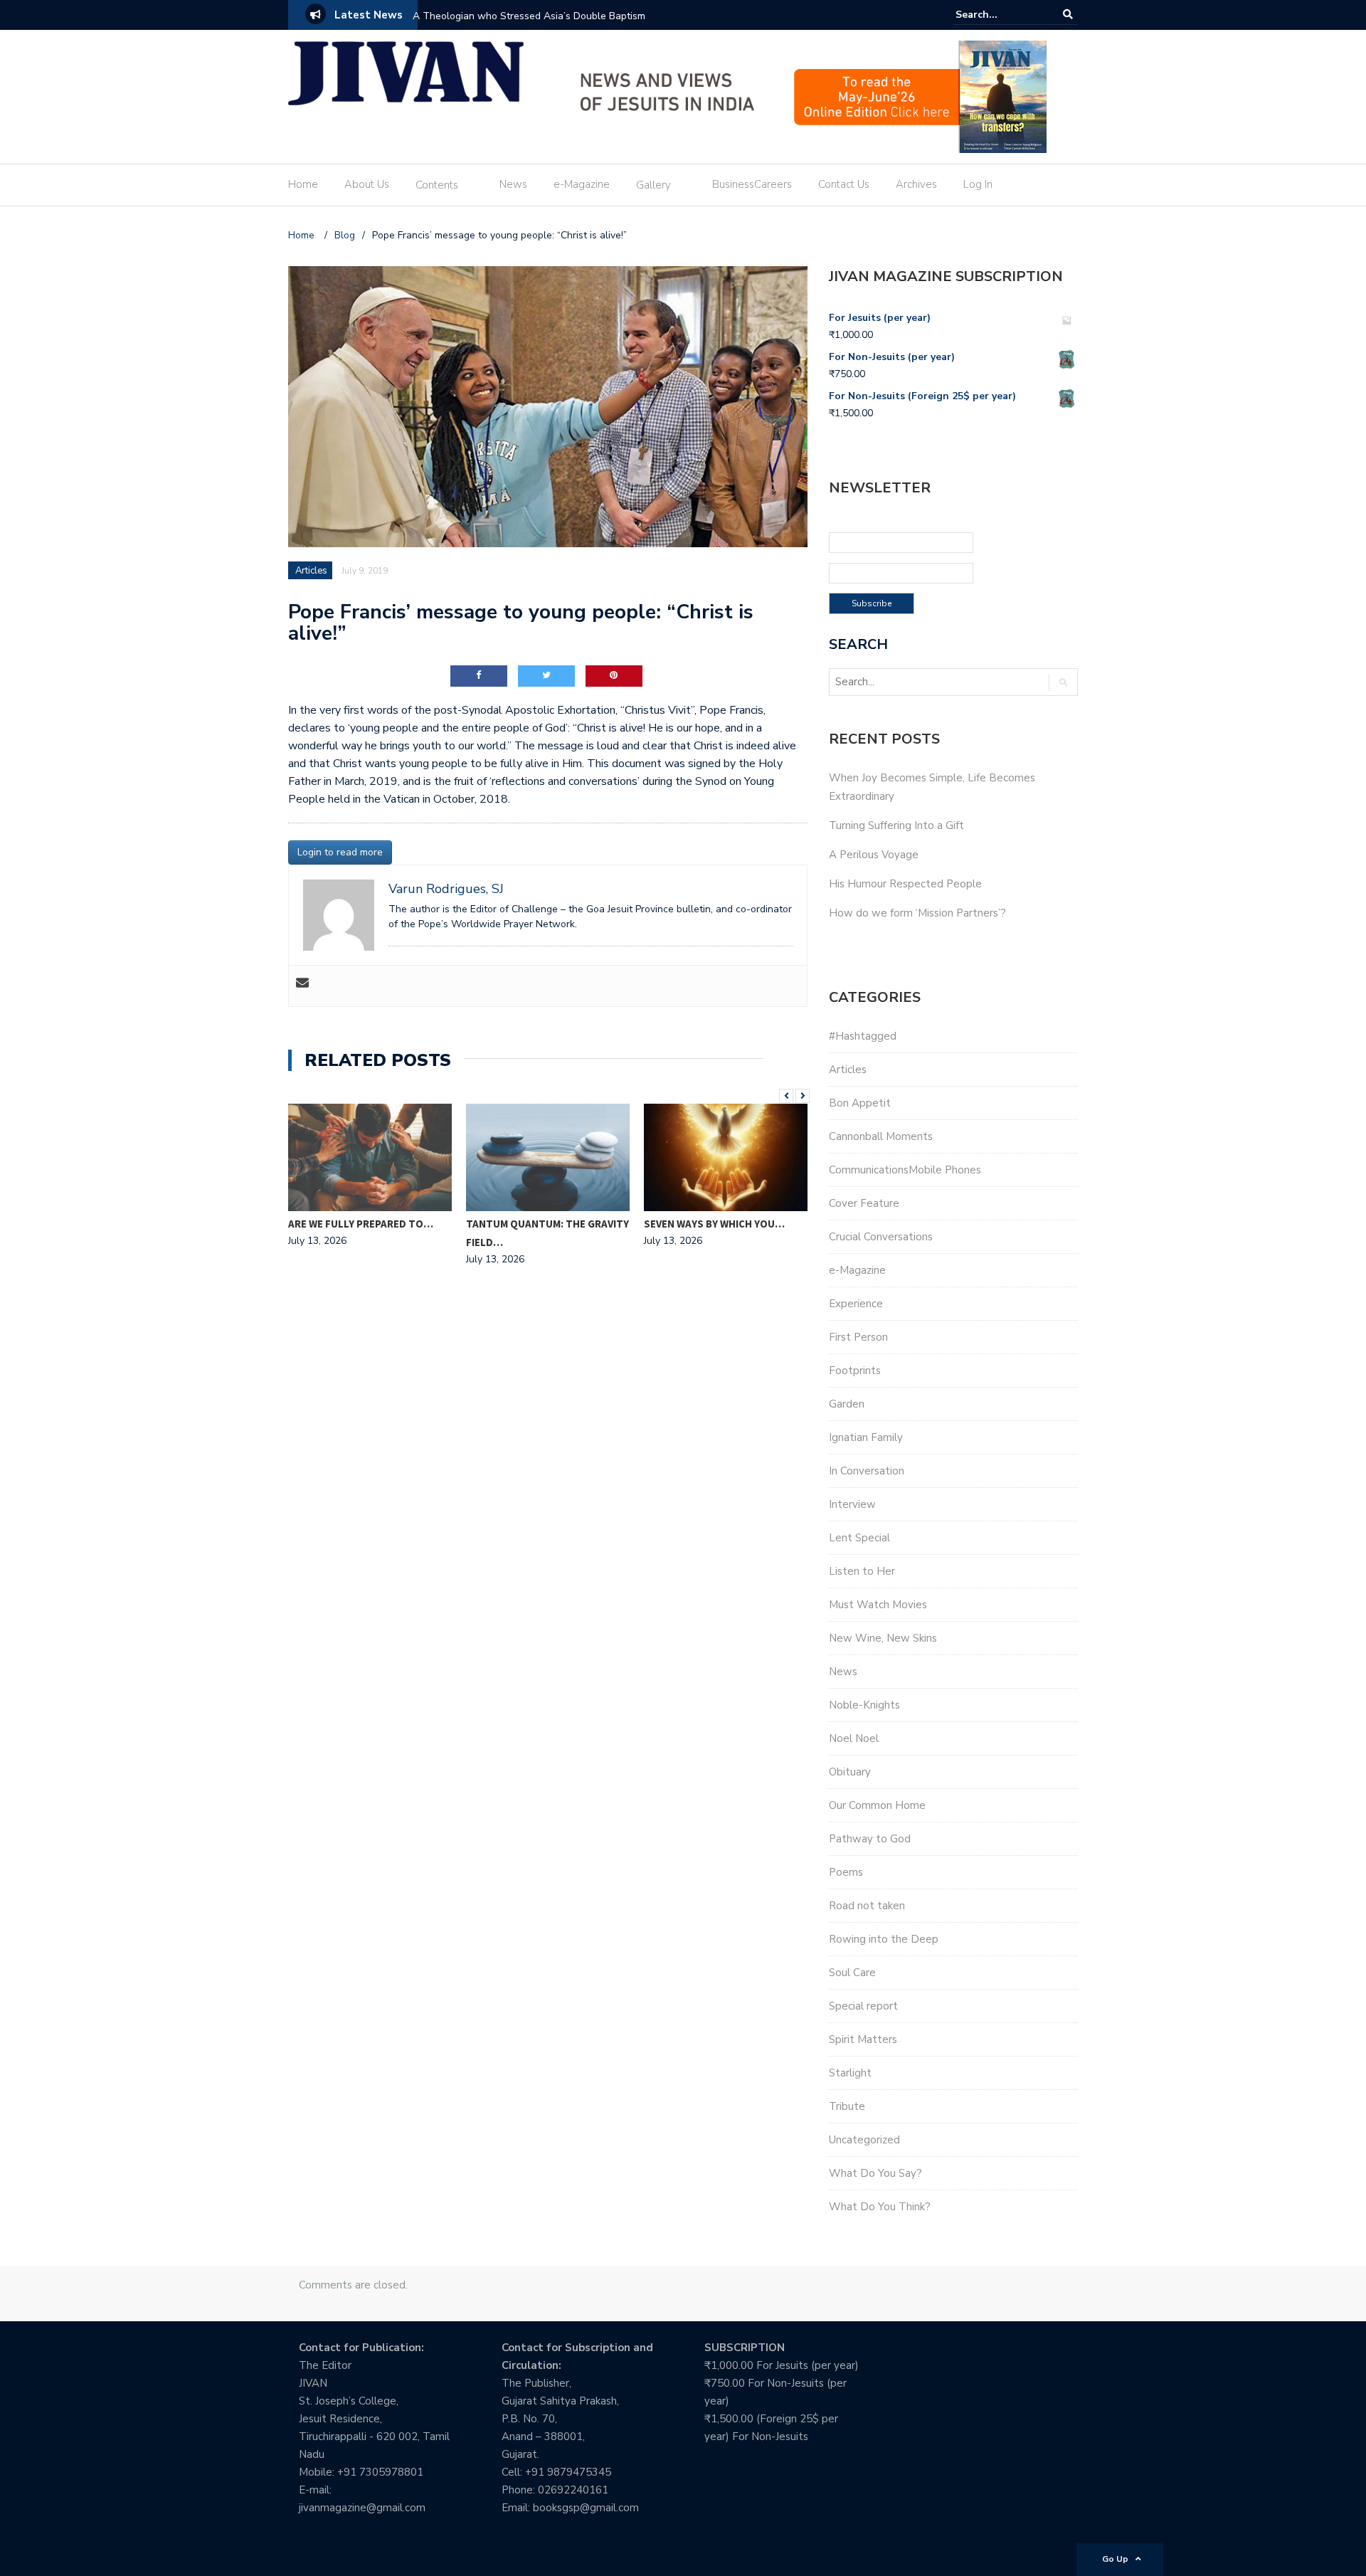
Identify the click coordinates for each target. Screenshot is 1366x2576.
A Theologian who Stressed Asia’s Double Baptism (529, 16)
